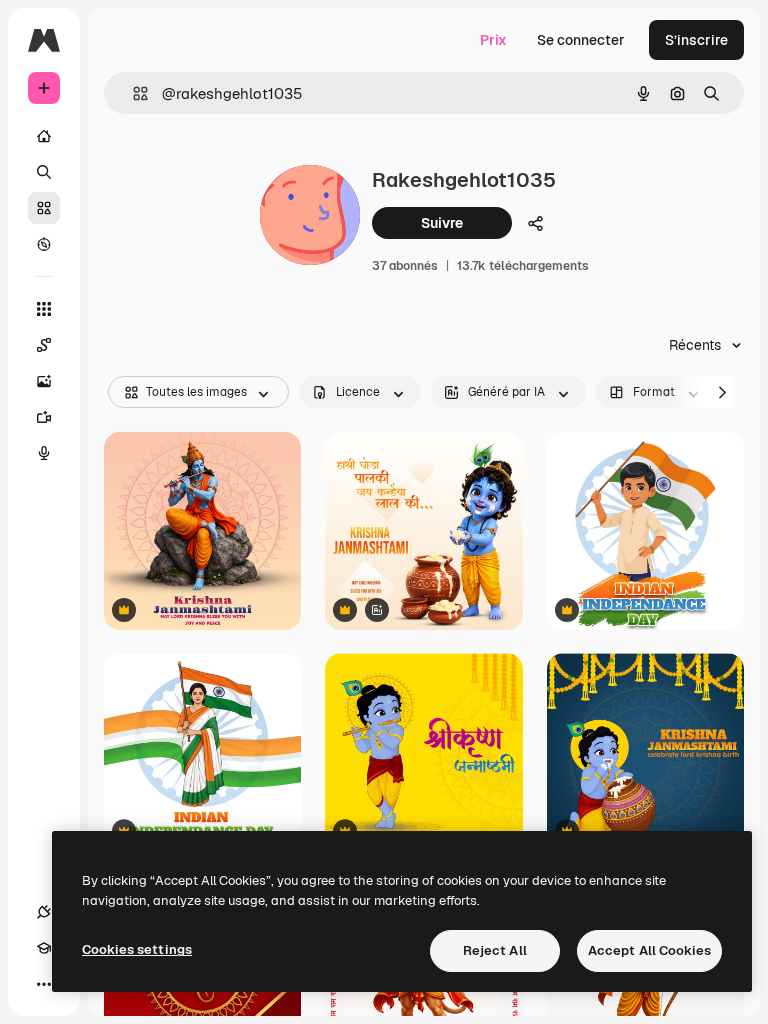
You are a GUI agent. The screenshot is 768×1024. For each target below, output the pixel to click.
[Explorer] (44, 244)
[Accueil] (44, 136)
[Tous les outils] (44, 309)
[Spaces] (44, 345)
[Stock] (44, 208)
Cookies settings (137, 949)
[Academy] (44, 948)
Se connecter (581, 40)
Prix (493, 40)
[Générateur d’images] (44, 381)
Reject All (495, 950)
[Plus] (44, 984)
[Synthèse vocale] (44, 453)
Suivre (442, 223)
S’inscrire (696, 40)
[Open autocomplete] (132, 93)
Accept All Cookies (649, 950)
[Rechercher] (44, 172)
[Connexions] (44, 912)
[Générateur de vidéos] (44, 417)
